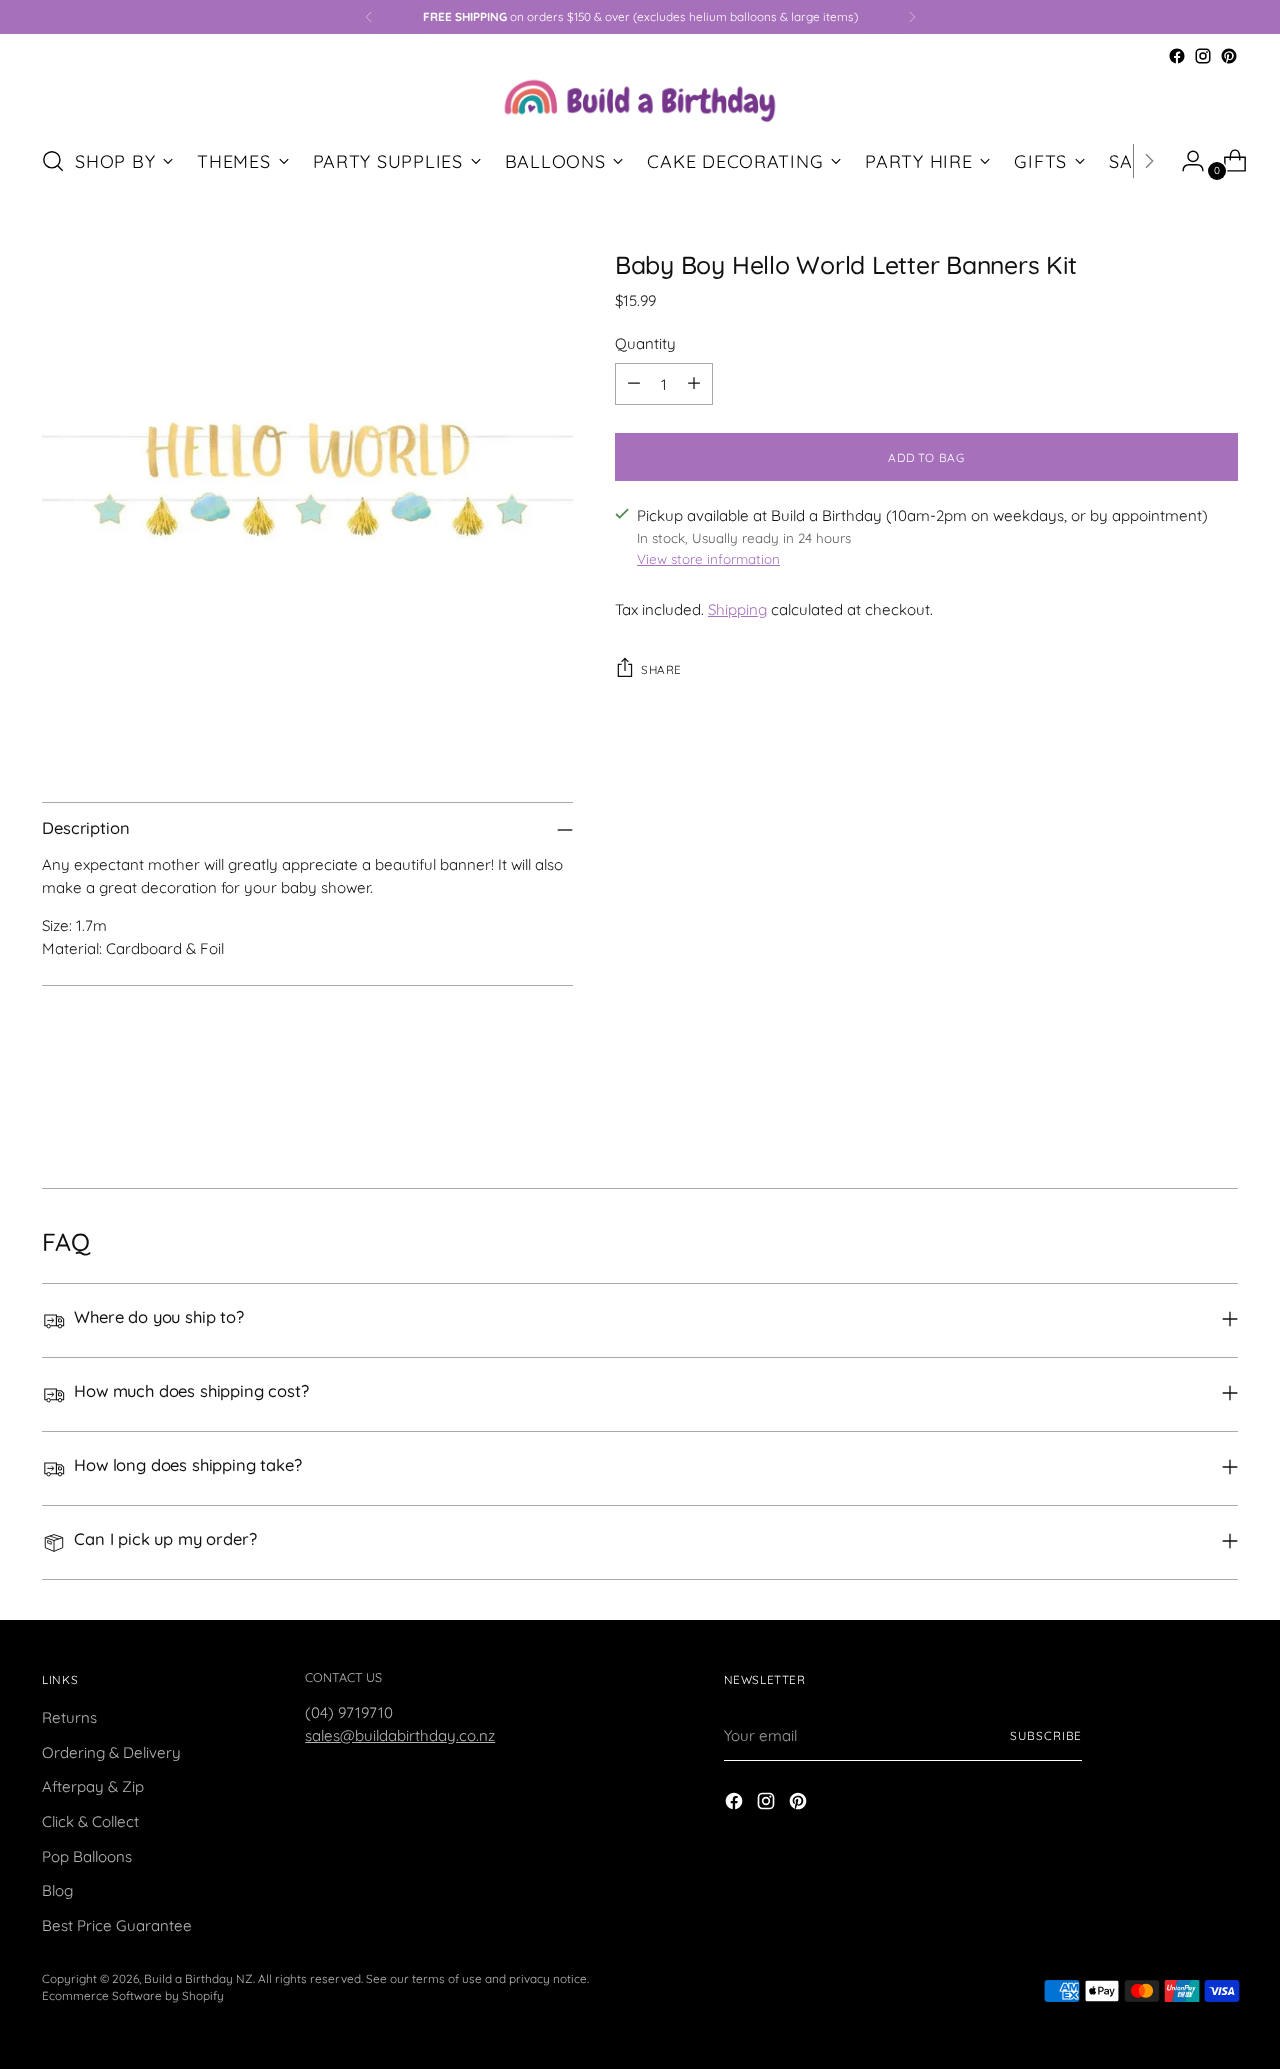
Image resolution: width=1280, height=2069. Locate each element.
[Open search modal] (53, 161)
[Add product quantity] (694, 384)
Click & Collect (90, 1821)
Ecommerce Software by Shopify (133, 1995)
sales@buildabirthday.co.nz (400, 1735)
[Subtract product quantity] (634, 384)
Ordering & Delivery (111, 1752)
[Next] (912, 17)
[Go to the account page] (1185, 161)
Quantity (645, 342)
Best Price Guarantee (117, 1925)
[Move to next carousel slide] (1221, 1119)
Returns (69, 1717)
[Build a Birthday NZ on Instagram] (1203, 56)
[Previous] (369, 17)
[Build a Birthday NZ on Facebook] (1177, 56)
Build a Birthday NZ (198, 1978)
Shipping (737, 609)
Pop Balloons (87, 1856)
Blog (57, 1890)
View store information (708, 559)
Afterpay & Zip (93, 1786)
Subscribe (1046, 1735)
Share (661, 669)
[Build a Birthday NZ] (640, 98)
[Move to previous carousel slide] (1175, 1120)
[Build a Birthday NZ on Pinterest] (1229, 56)
